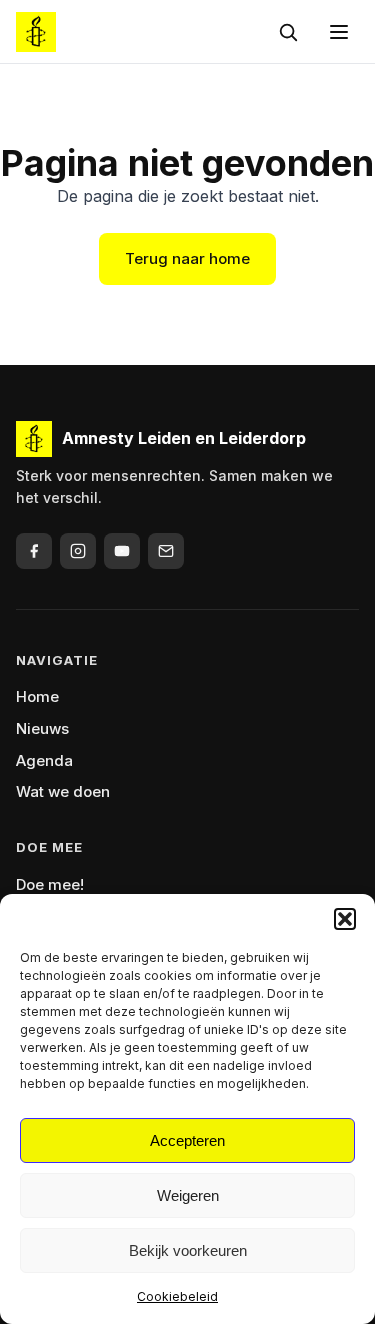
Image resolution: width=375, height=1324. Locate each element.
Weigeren (188, 1195)
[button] (345, 919)
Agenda (44, 760)
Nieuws (42, 728)
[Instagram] (78, 551)
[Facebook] (34, 551)
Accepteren (187, 1140)
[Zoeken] (288, 32)
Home (37, 696)
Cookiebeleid (177, 1296)
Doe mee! (50, 884)
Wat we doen (63, 791)
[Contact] (166, 551)
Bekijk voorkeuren (188, 1250)
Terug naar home (187, 258)
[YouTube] (122, 551)
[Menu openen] (339, 32)
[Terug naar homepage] (36, 32)
